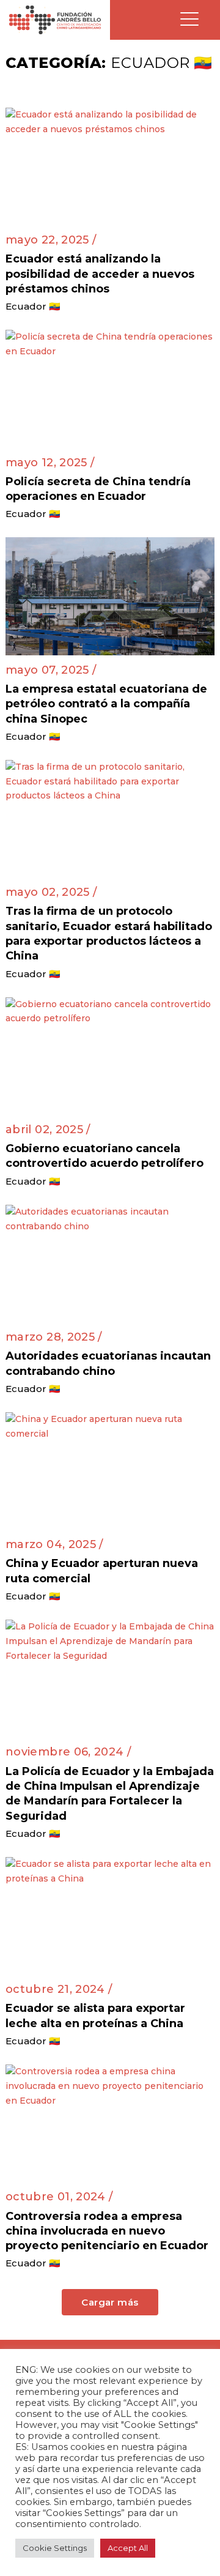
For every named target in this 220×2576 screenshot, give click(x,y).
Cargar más (110, 2302)
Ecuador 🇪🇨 (33, 306)
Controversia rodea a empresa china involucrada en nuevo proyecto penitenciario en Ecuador (107, 2231)
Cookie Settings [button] (55, 2548)
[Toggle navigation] (189, 20)
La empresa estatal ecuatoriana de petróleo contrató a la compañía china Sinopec (106, 704)
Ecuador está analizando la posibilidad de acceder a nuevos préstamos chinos (100, 274)
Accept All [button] (128, 2548)
